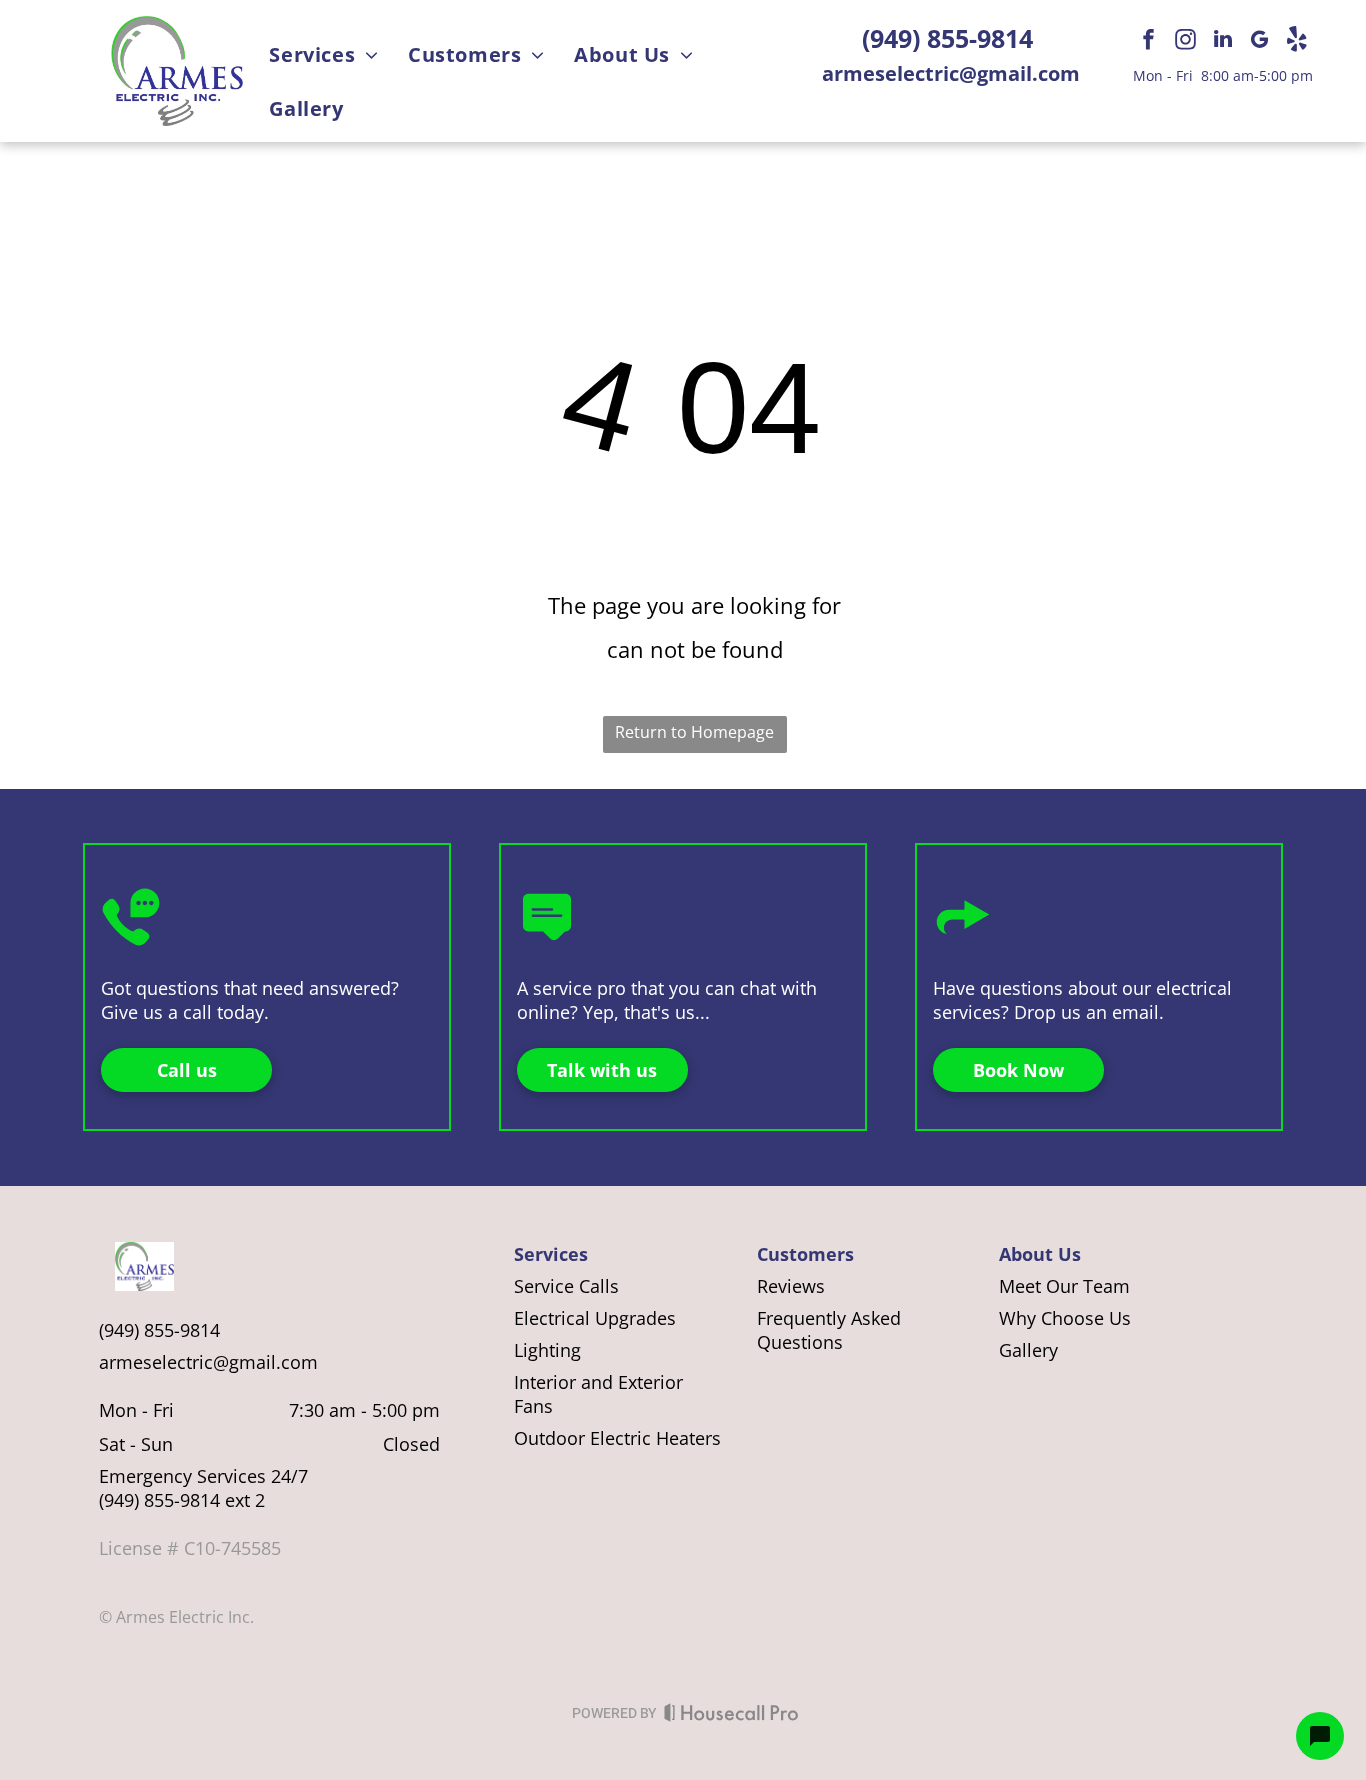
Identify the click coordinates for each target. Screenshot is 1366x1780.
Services (551, 1254)
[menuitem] (323, 56)
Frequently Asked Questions (829, 1330)
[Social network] (1297, 41)
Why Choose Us (1065, 1318)
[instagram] (1186, 41)
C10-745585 (232, 1548)
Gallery (1028, 1350)
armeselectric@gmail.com (951, 73)
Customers (805, 1254)
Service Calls (566, 1286)
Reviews (791, 1286)
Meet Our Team (1064, 1286)
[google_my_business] (1260, 41)
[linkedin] (1223, 41)
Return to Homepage (694, 732)
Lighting (547, 1350)
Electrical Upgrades (595, 1318)
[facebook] (1149, 41)
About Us (1040, 1254)
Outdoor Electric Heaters (617, 1438)
